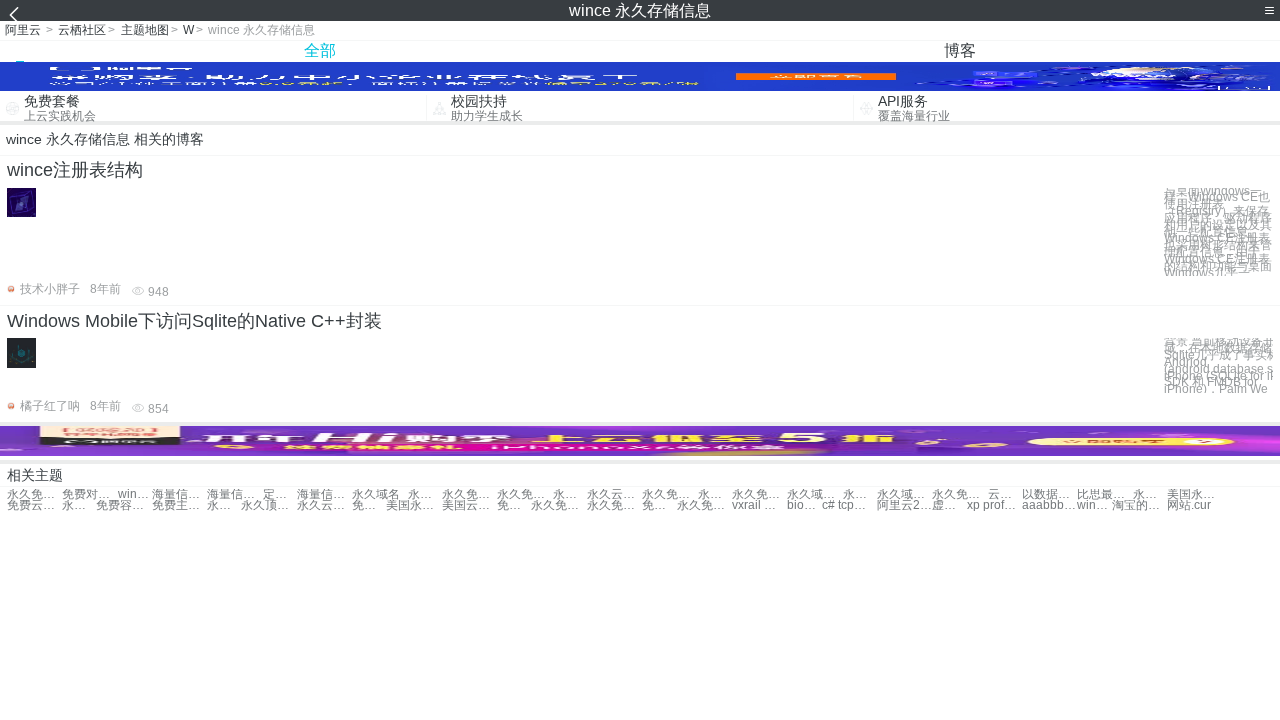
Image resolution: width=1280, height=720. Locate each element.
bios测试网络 (804, 505)
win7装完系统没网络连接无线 (1094, 505)
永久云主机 (614, 494)
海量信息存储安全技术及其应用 (324, 494)
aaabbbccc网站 (1049, 505)
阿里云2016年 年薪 (904, 505)
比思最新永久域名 (1104, 494)
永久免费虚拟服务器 (614, 505)
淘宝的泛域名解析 (1139, 505)
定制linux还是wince (280, 494)
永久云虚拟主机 (324, 505)
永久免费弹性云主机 (704, 505)
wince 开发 (135, 494)
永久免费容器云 (860, 494)
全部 (320, 50)
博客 (960, 50)
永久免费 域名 (469, 494)
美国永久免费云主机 (413, 505)
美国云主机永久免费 (469, 505)
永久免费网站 (524, 494)
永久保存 (425, 494)
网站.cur (1189, 505)
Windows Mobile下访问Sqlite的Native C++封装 (194, 321)
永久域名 (376, 494)
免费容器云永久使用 (123, 505)
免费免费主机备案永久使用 (514, 505)
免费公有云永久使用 (659, 505)
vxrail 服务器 (759, 505)
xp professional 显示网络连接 (994, 505)
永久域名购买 (904, 494)
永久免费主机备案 (759, 494)
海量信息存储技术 (234, 494)
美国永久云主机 (1194, 494)
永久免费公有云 (224, 505)
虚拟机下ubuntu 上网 (949, 505)
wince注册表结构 (75, 170)
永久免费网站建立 (669, 494)
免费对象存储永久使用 (89, 494)
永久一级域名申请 (1150, 494)
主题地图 (145, 30)
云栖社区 (82, 30)
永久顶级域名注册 (268, 505)
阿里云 (23, 30)
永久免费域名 (959, 494)
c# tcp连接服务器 (849, 505)
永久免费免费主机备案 (79, 505)
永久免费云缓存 (715, 494)
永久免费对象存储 (34, 494)
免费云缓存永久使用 (34, 505)
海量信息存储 (179, 494)
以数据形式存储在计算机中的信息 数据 (1049, 494)
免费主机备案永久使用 (179, 505)
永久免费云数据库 (558, 505)
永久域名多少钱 (814, 494)
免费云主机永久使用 (369, 505)
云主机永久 (1005, 494)
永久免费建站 (570, 494)
